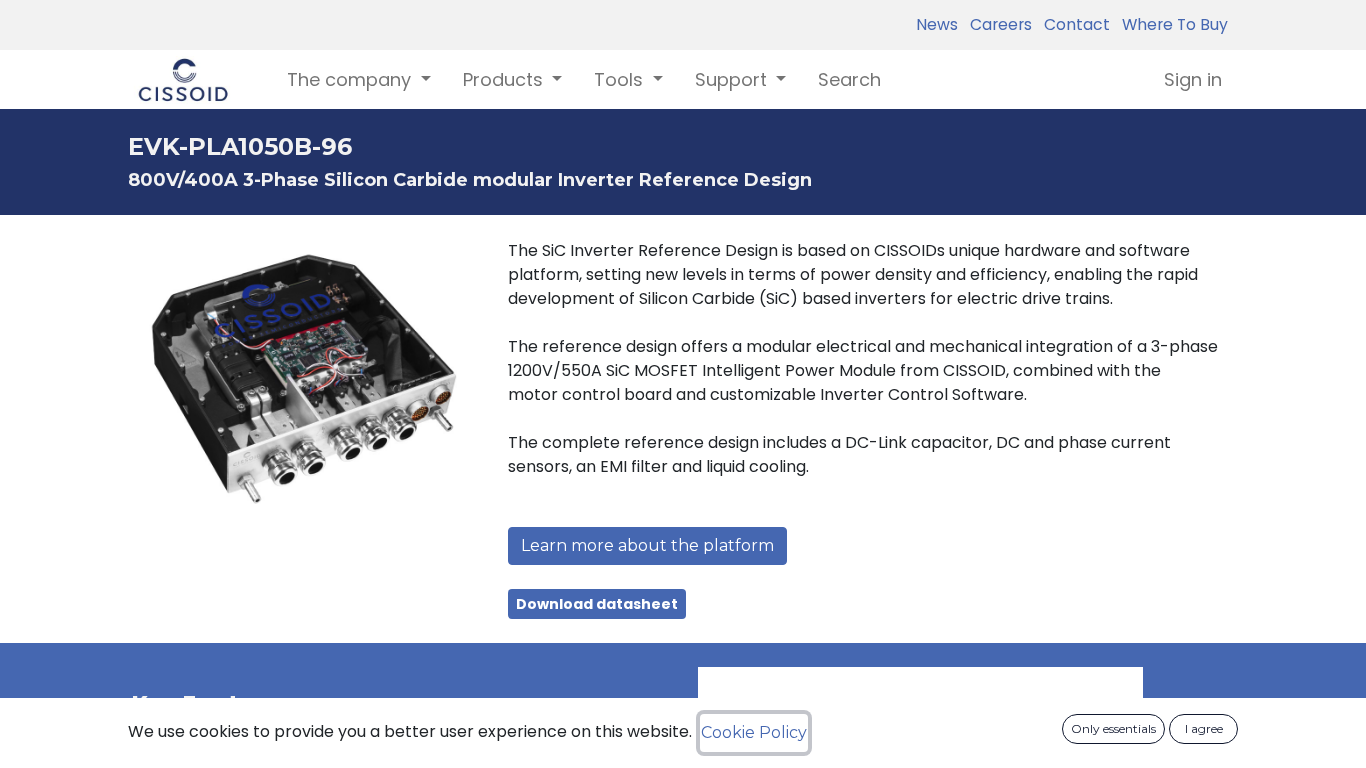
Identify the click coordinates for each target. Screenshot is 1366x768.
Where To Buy (1171, 24)
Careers (997, 24)
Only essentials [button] (1113, 728)
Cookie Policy (754, 732)
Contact (1073, 24)
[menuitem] (849, 79)
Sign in (1193, 79)
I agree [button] (1204, 728)
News (937, 24)
